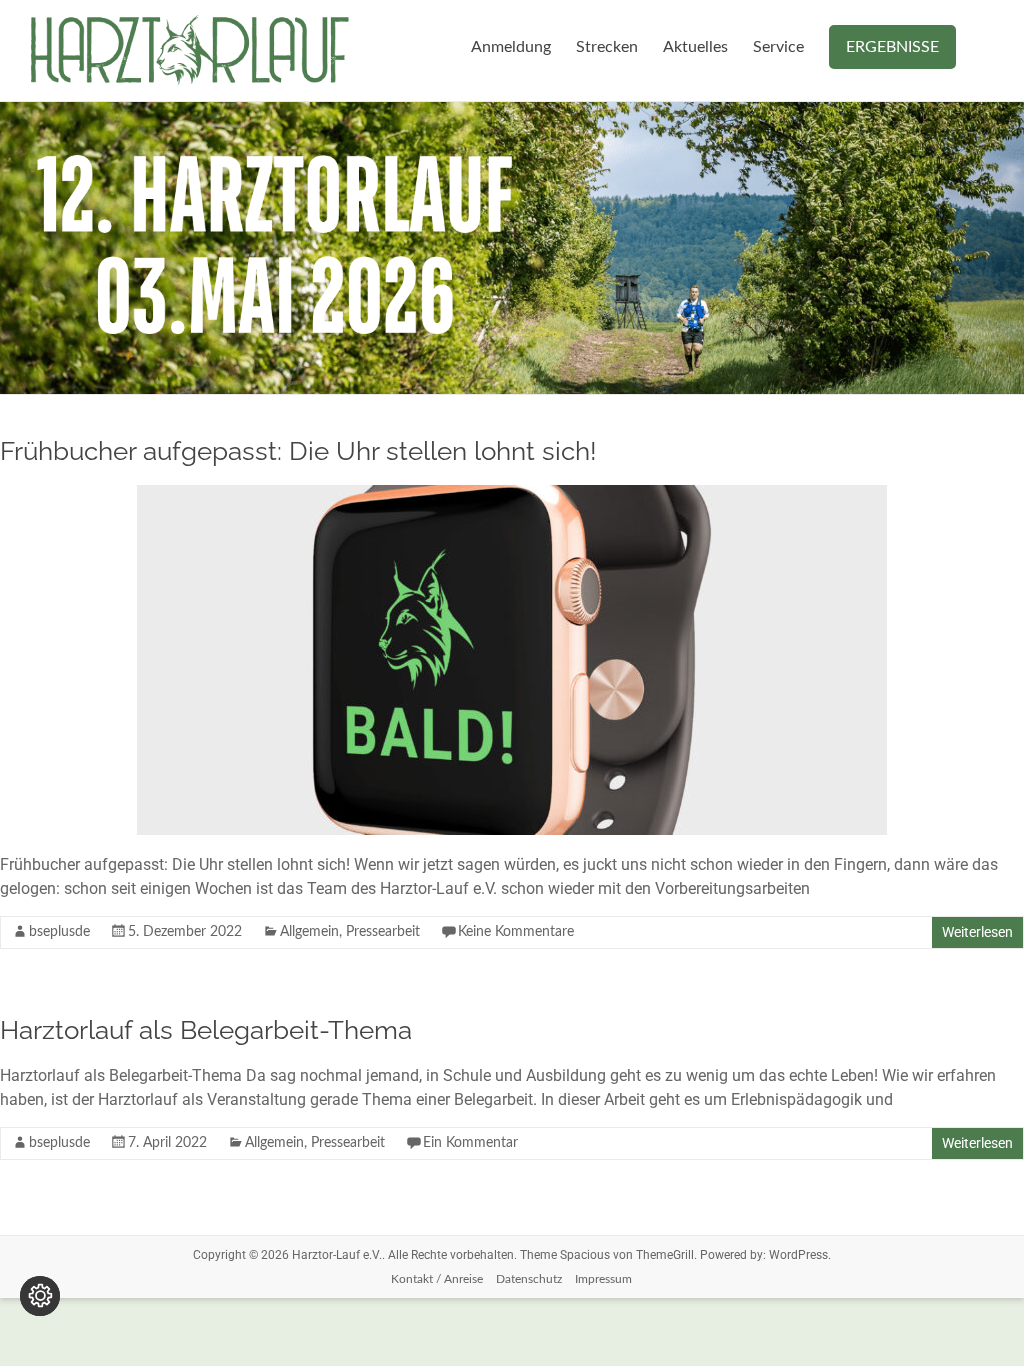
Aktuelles (695, 47)
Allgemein (309, 932)
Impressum (603, 1279)
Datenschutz (529, 1279)
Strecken (607, 47)
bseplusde (59, 932)
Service (778, 47)
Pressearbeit (383, 932)
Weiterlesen (977, 932)
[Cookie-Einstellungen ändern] (40, 1296)
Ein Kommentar (470, 1143)
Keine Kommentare (516, 932)
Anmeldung (511, 47)
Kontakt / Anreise (437, 1279)
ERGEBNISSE (892, 47)
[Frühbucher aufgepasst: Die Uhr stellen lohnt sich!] (512, 494)
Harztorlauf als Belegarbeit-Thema (206, 1030)
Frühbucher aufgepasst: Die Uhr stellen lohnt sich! (298, 451)
